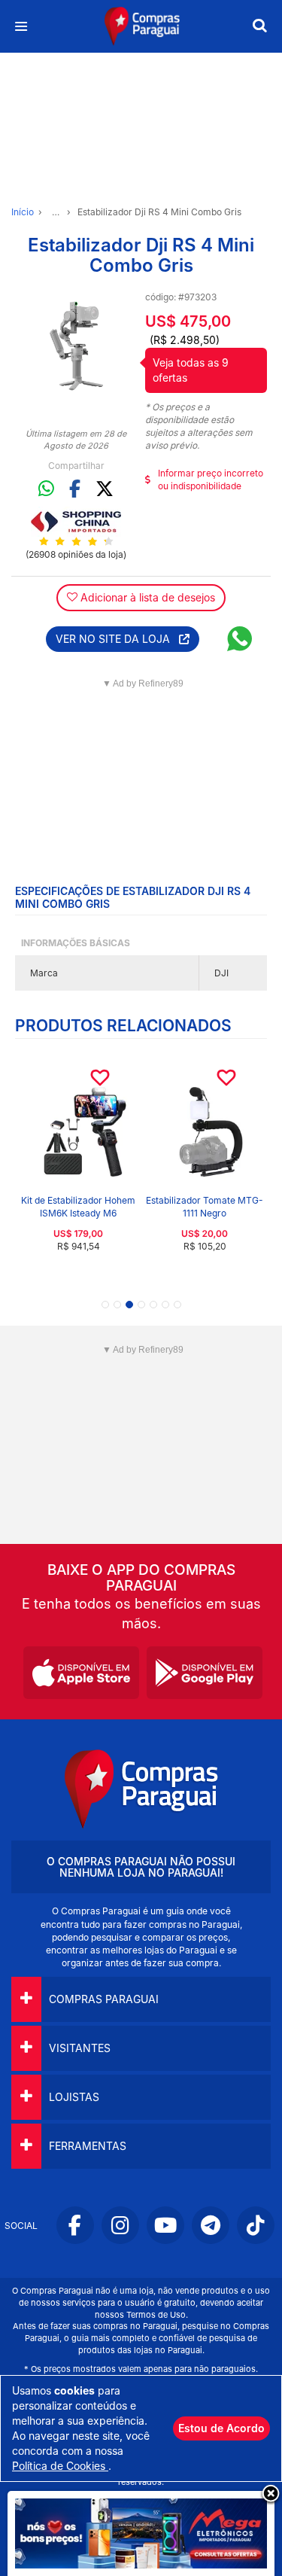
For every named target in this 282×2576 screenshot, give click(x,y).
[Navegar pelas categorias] (21, 27)
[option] (76, 346)
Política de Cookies (60, 2466)
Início (23, 212)
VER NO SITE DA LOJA (117, 639)
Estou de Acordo (221, 2428)
